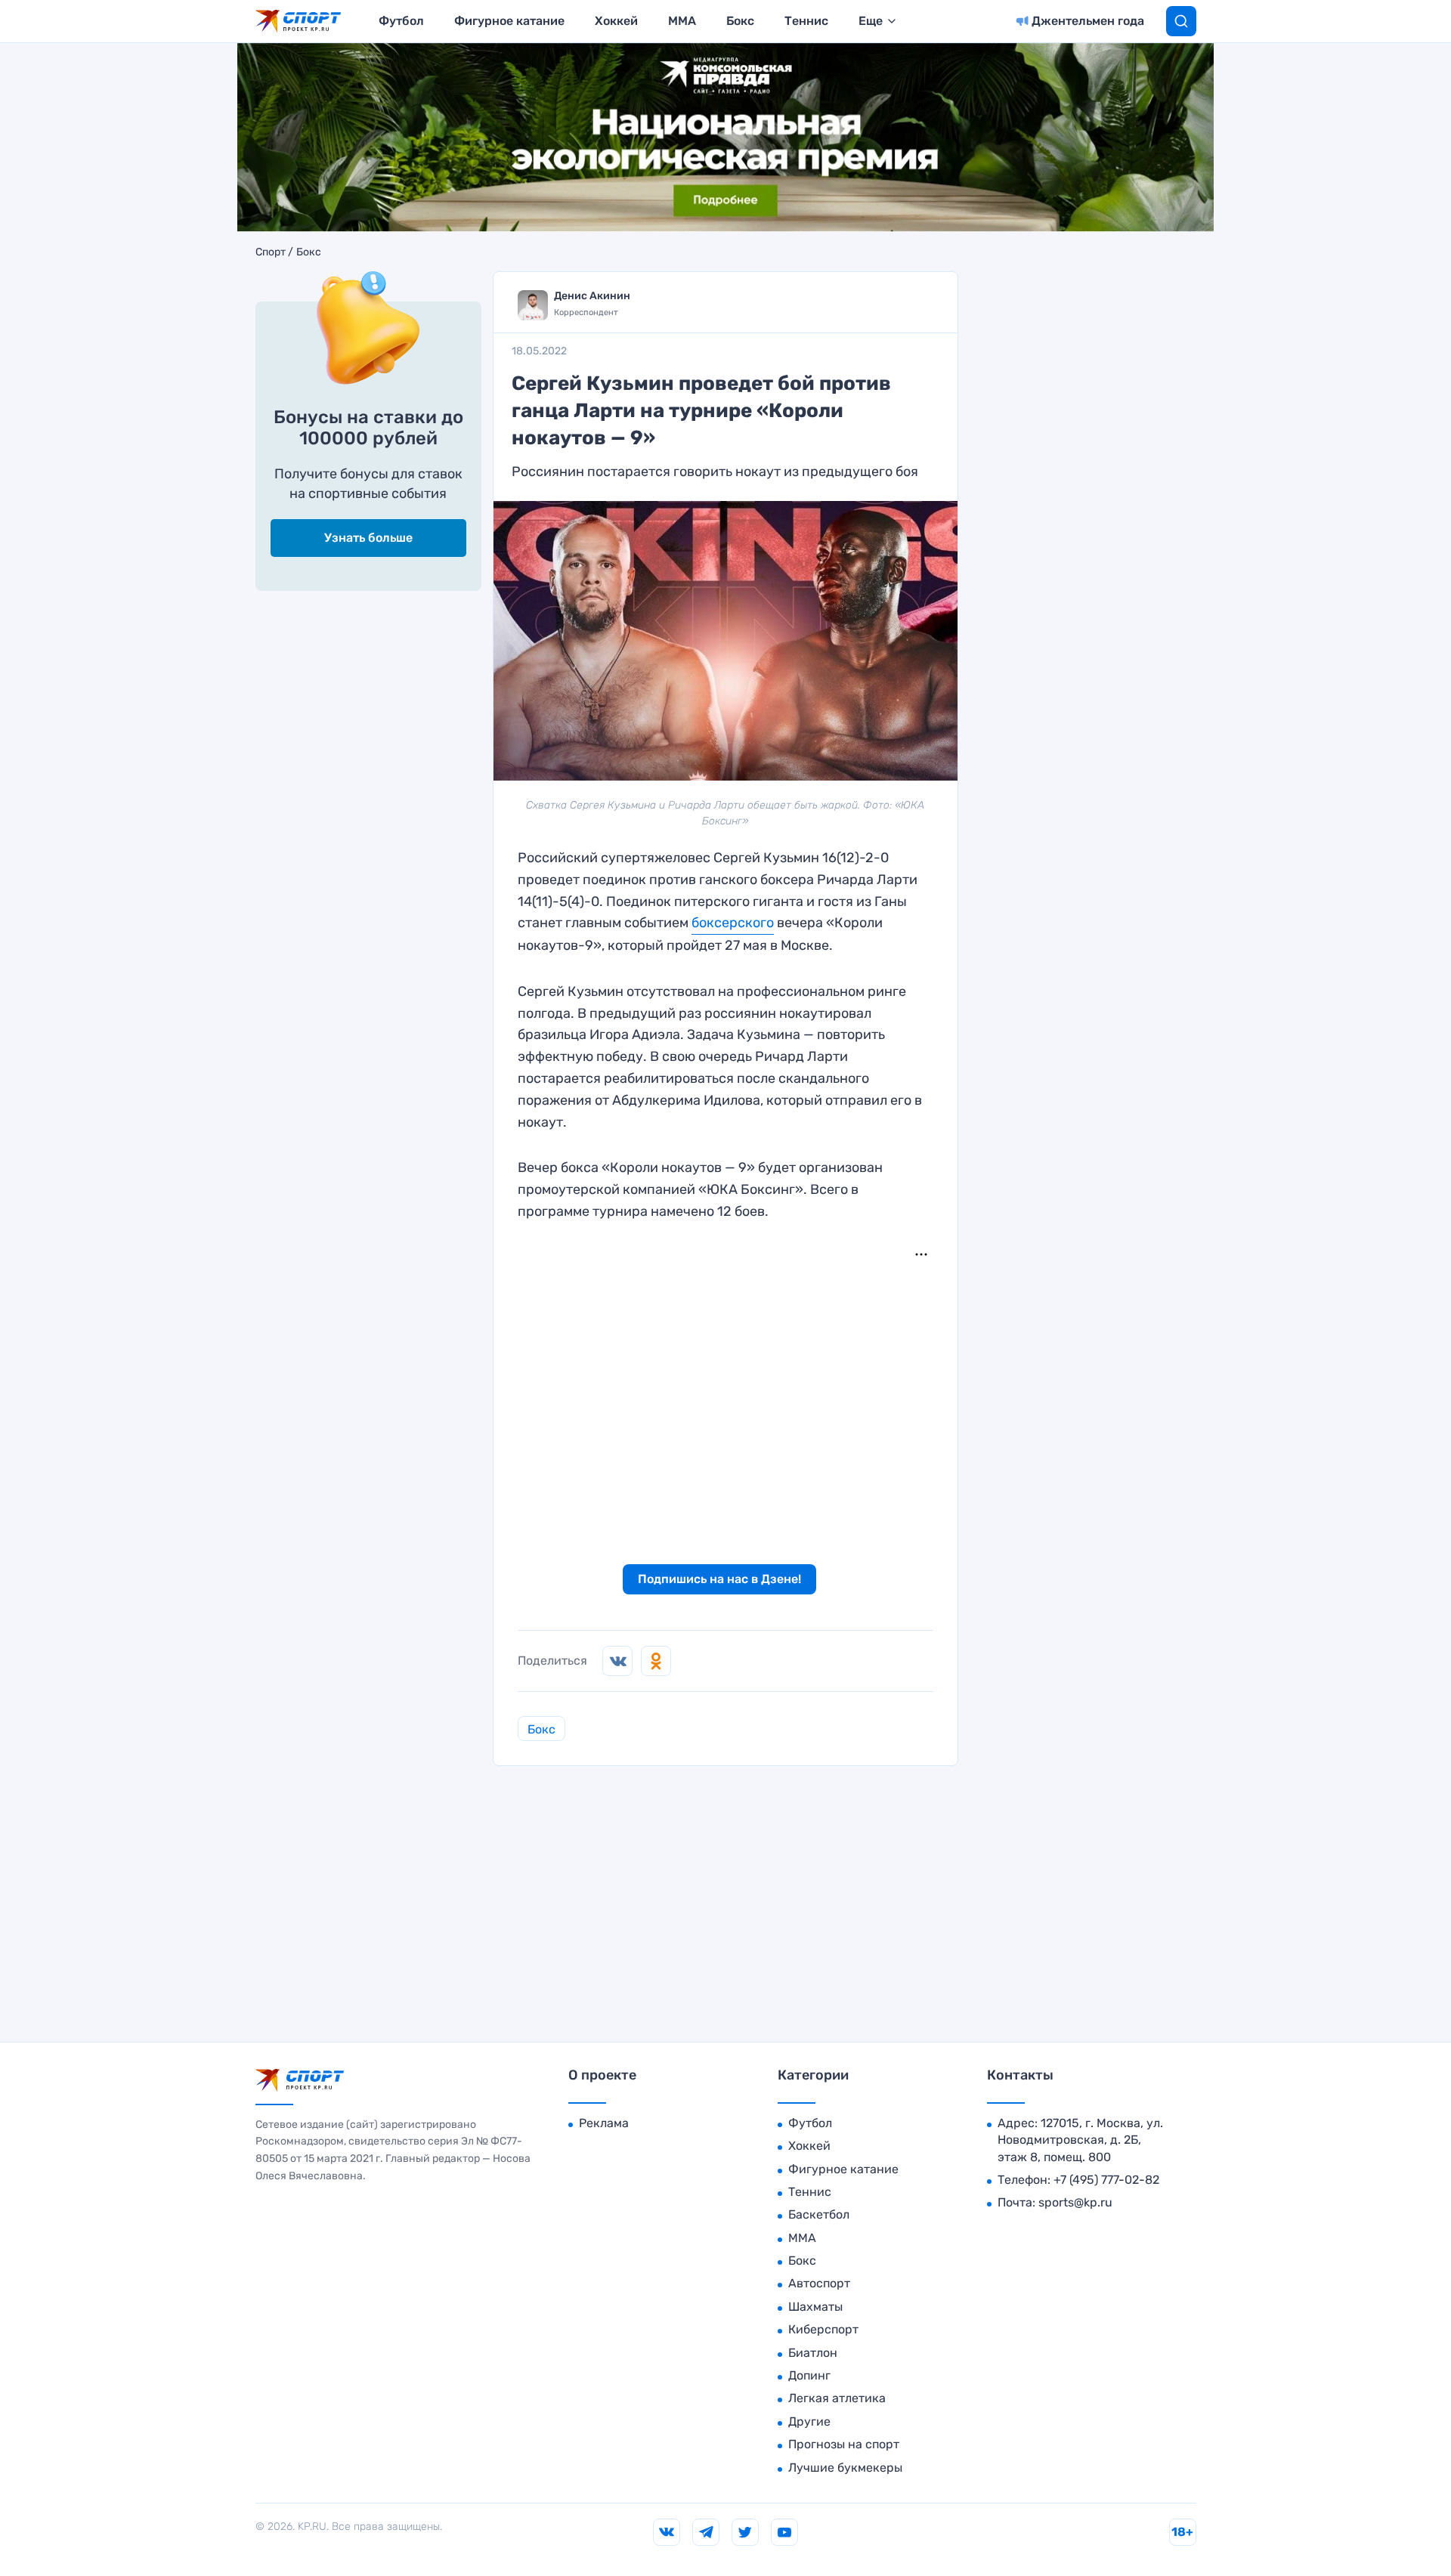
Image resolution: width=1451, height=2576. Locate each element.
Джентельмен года (1088, 21)
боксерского (733, 923)
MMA (682, 21)
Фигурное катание (509, 21)
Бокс (740, 21)
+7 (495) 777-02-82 (1106, 2180)
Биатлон (813, 2353)
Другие (809, 2421)
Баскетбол (819, 2214)
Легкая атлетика (837, 2398)
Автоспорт (819, 2283)
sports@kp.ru (1075, 2202)
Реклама (604, 2123)
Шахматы (815, 2307)
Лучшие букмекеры (845, 2468)
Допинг (809, 2375)
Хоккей (616, 21)
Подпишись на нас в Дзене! (719, 1579)
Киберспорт (823, 2329)
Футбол (401, 21)
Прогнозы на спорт (844, 2444)
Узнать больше (368, 538)
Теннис (806, 21)
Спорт (271, 252)
